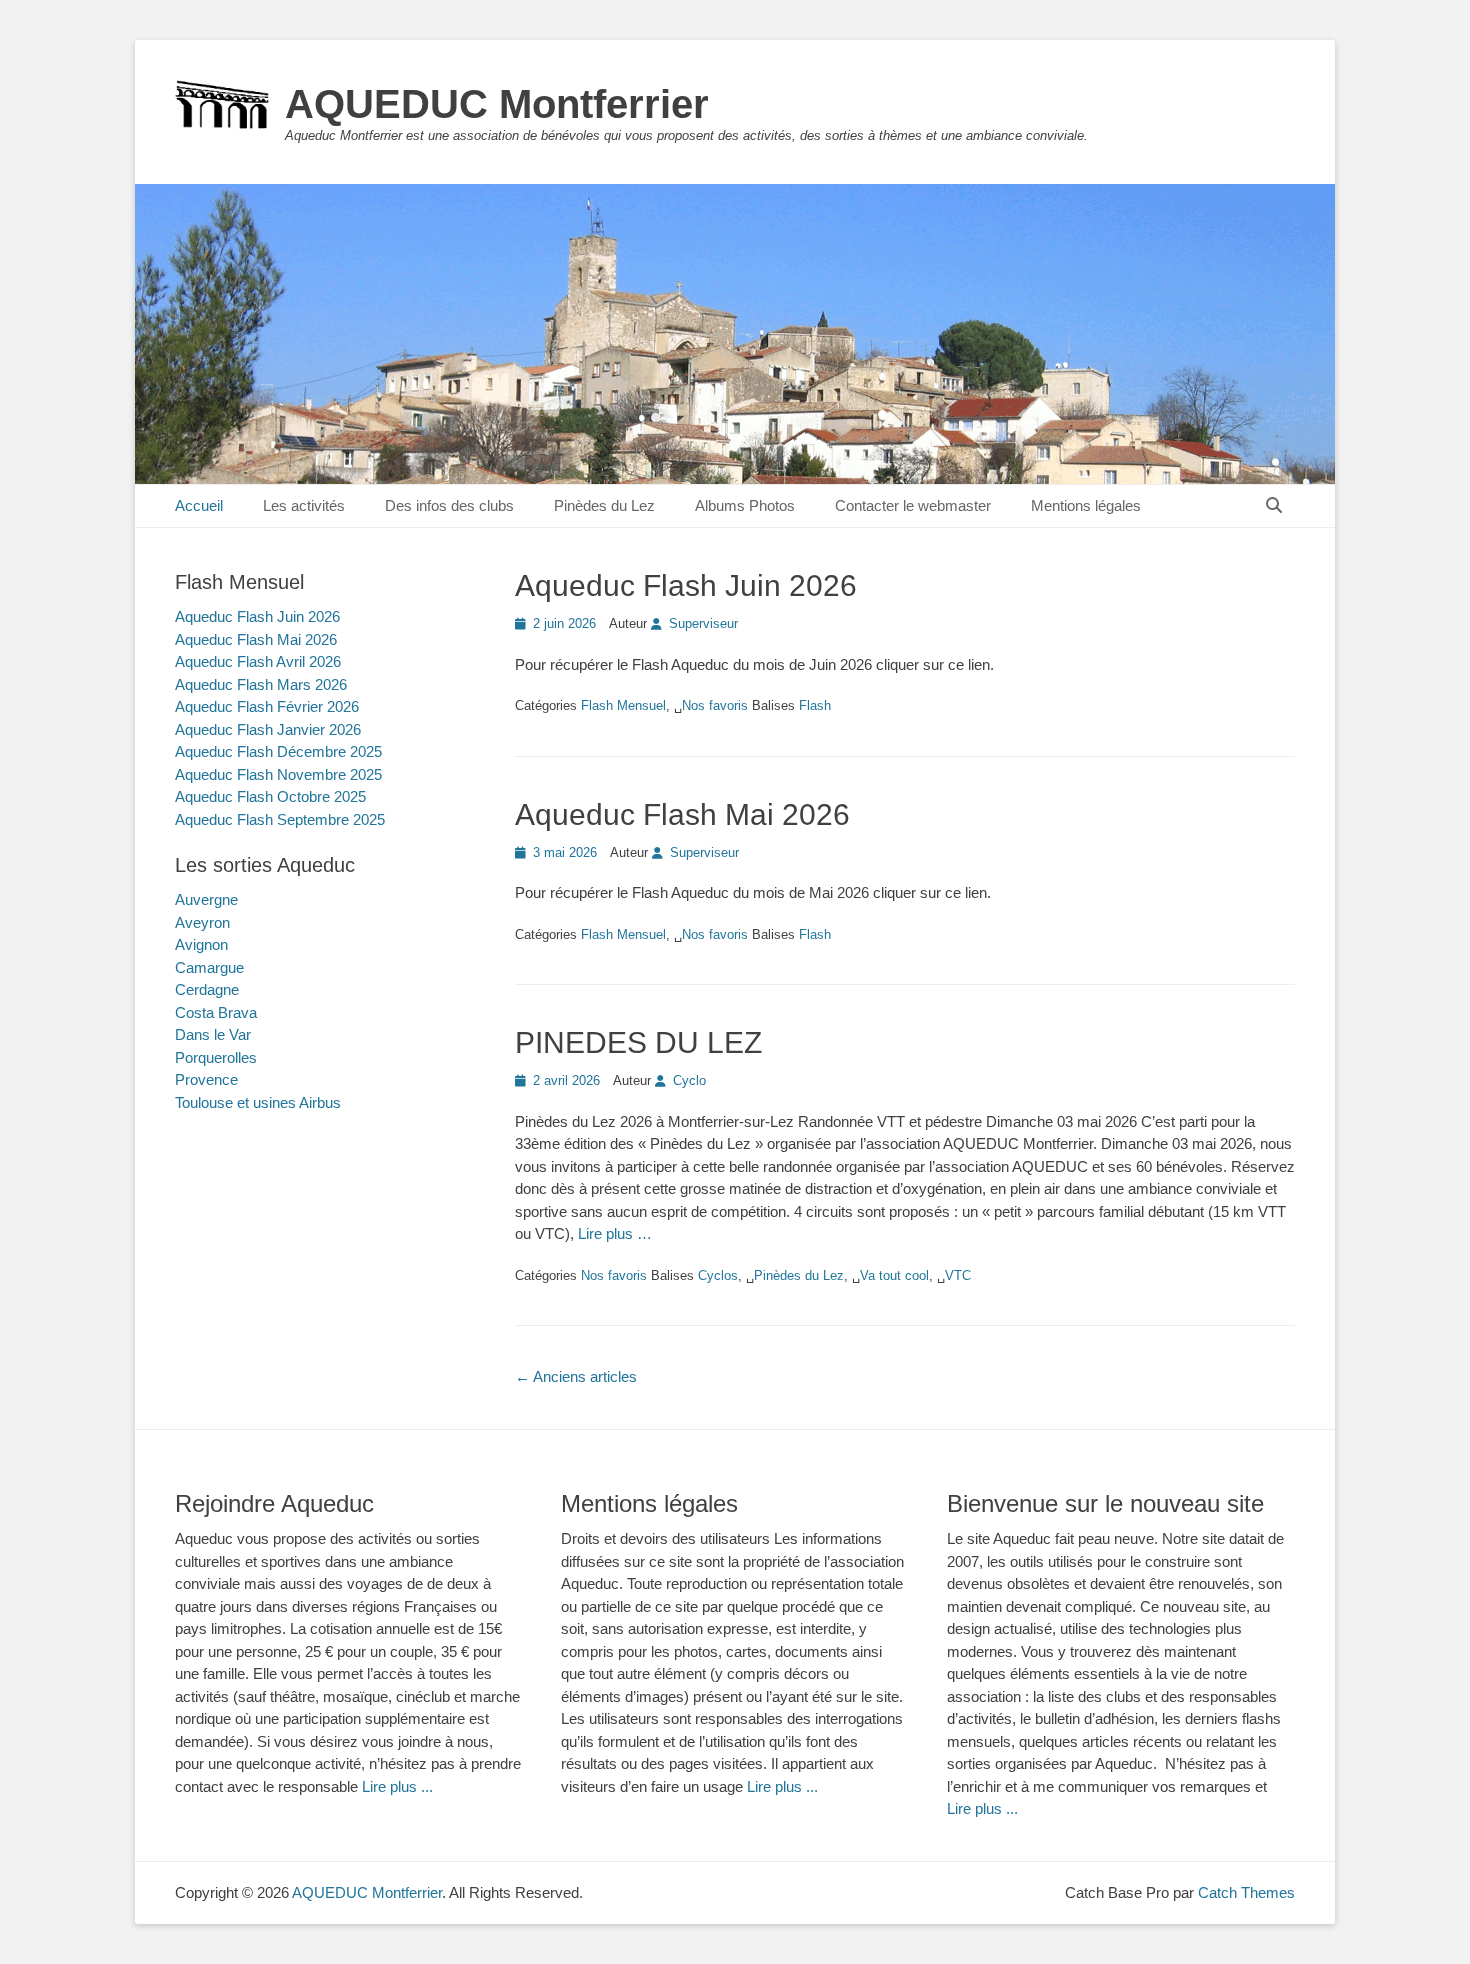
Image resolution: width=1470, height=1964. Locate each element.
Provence (206, 1079)
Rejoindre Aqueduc (274, 1503)
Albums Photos (745, 505)
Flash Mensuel (623, 705)
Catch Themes (1246, 1892)
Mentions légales (1086, 505)
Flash (815, 705)
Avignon (201, 944)
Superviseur (703, 623)
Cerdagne (207, 989)
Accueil (199, 505)
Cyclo (689, 1080)
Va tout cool (894, 1275)
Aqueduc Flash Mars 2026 (261, 684)
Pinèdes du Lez (604, 505)
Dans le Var (213, 1034)
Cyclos (718, 1275)
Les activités (304, 505)
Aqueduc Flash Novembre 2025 (278, 774)
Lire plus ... (397, 1786)
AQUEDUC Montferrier (497, 104)
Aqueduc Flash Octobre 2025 (270, 796)
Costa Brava (216, 1012)
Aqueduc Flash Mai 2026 (682, 814)
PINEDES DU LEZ (638, 1042)
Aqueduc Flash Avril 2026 (258, 661)
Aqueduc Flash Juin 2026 (686, 585)
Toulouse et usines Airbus (258, 1102)
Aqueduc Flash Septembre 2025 (280, 819)
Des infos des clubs (449, 505)
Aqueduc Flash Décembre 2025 (278, 751)
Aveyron (202, 922)
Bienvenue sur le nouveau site (1105, 1503)
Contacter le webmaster (913, 505)
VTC (958, 1275)
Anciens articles (576, 1376)
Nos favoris (715, 705)
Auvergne (206, 899)
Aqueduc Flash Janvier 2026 (268, 729)
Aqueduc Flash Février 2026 (267, 706)
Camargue (209, 967)
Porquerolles (216, 1057)
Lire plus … (615, 1233)
